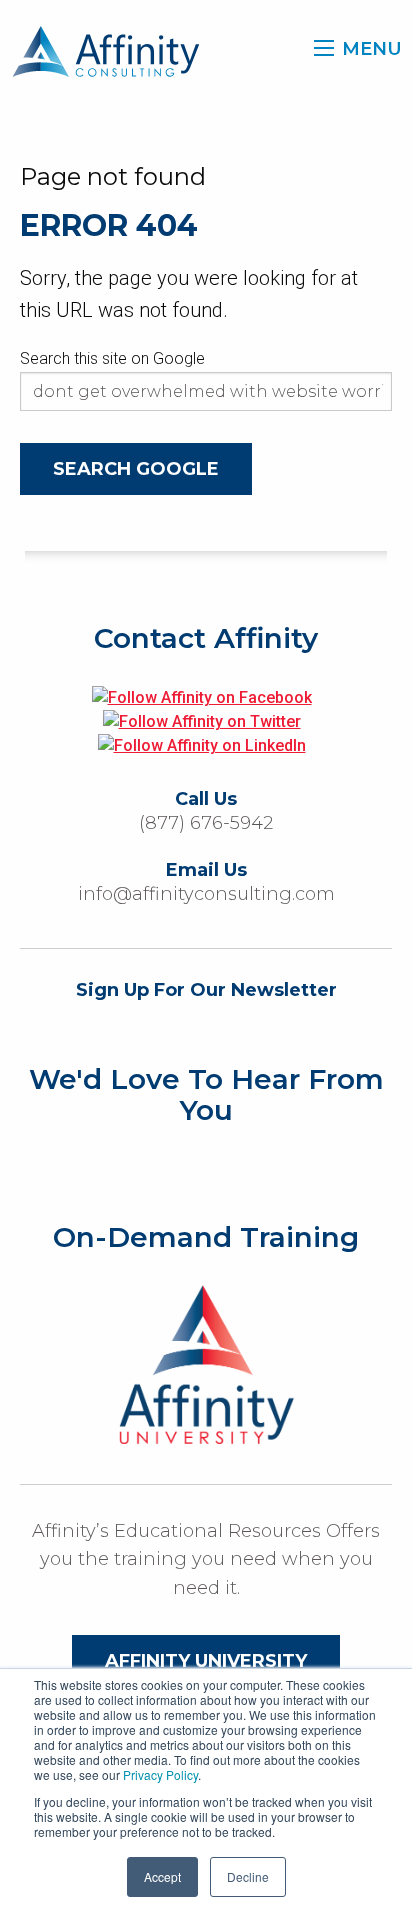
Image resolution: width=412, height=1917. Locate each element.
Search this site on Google (112, 358)
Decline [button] (248, 1876)
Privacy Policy (160, 1774)
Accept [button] (162, 1876)
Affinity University (206, 1661)
